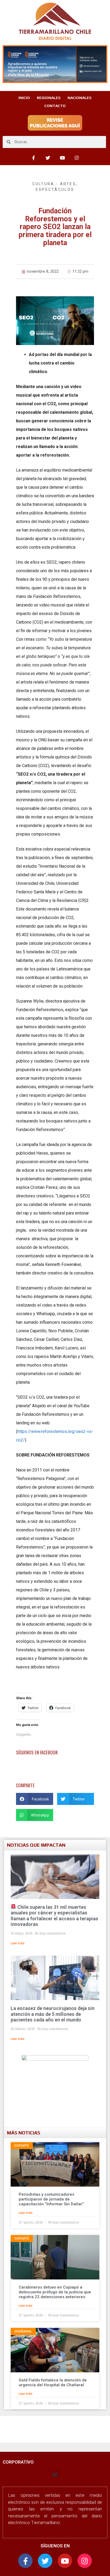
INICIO (24, 98)
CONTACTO (55, 106)
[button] (35, 1799)
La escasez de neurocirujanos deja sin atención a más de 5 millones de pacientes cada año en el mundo (53, 2014)
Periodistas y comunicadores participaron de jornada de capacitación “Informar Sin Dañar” (51, 2199)
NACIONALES (80, 98)
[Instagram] (77, 158)
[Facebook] (33, 158)
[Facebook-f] (25, 2561)
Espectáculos (55, 189)
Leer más (18, 1943)
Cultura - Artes (54, 184)
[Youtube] (62, 158)
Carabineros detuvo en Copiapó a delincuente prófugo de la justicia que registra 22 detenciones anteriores (55, 2292)
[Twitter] (48, 158)
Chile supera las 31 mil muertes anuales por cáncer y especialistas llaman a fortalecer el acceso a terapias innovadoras (54, 1916)
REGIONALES (49, 98)
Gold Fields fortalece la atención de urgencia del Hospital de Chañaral (53, 2382)
